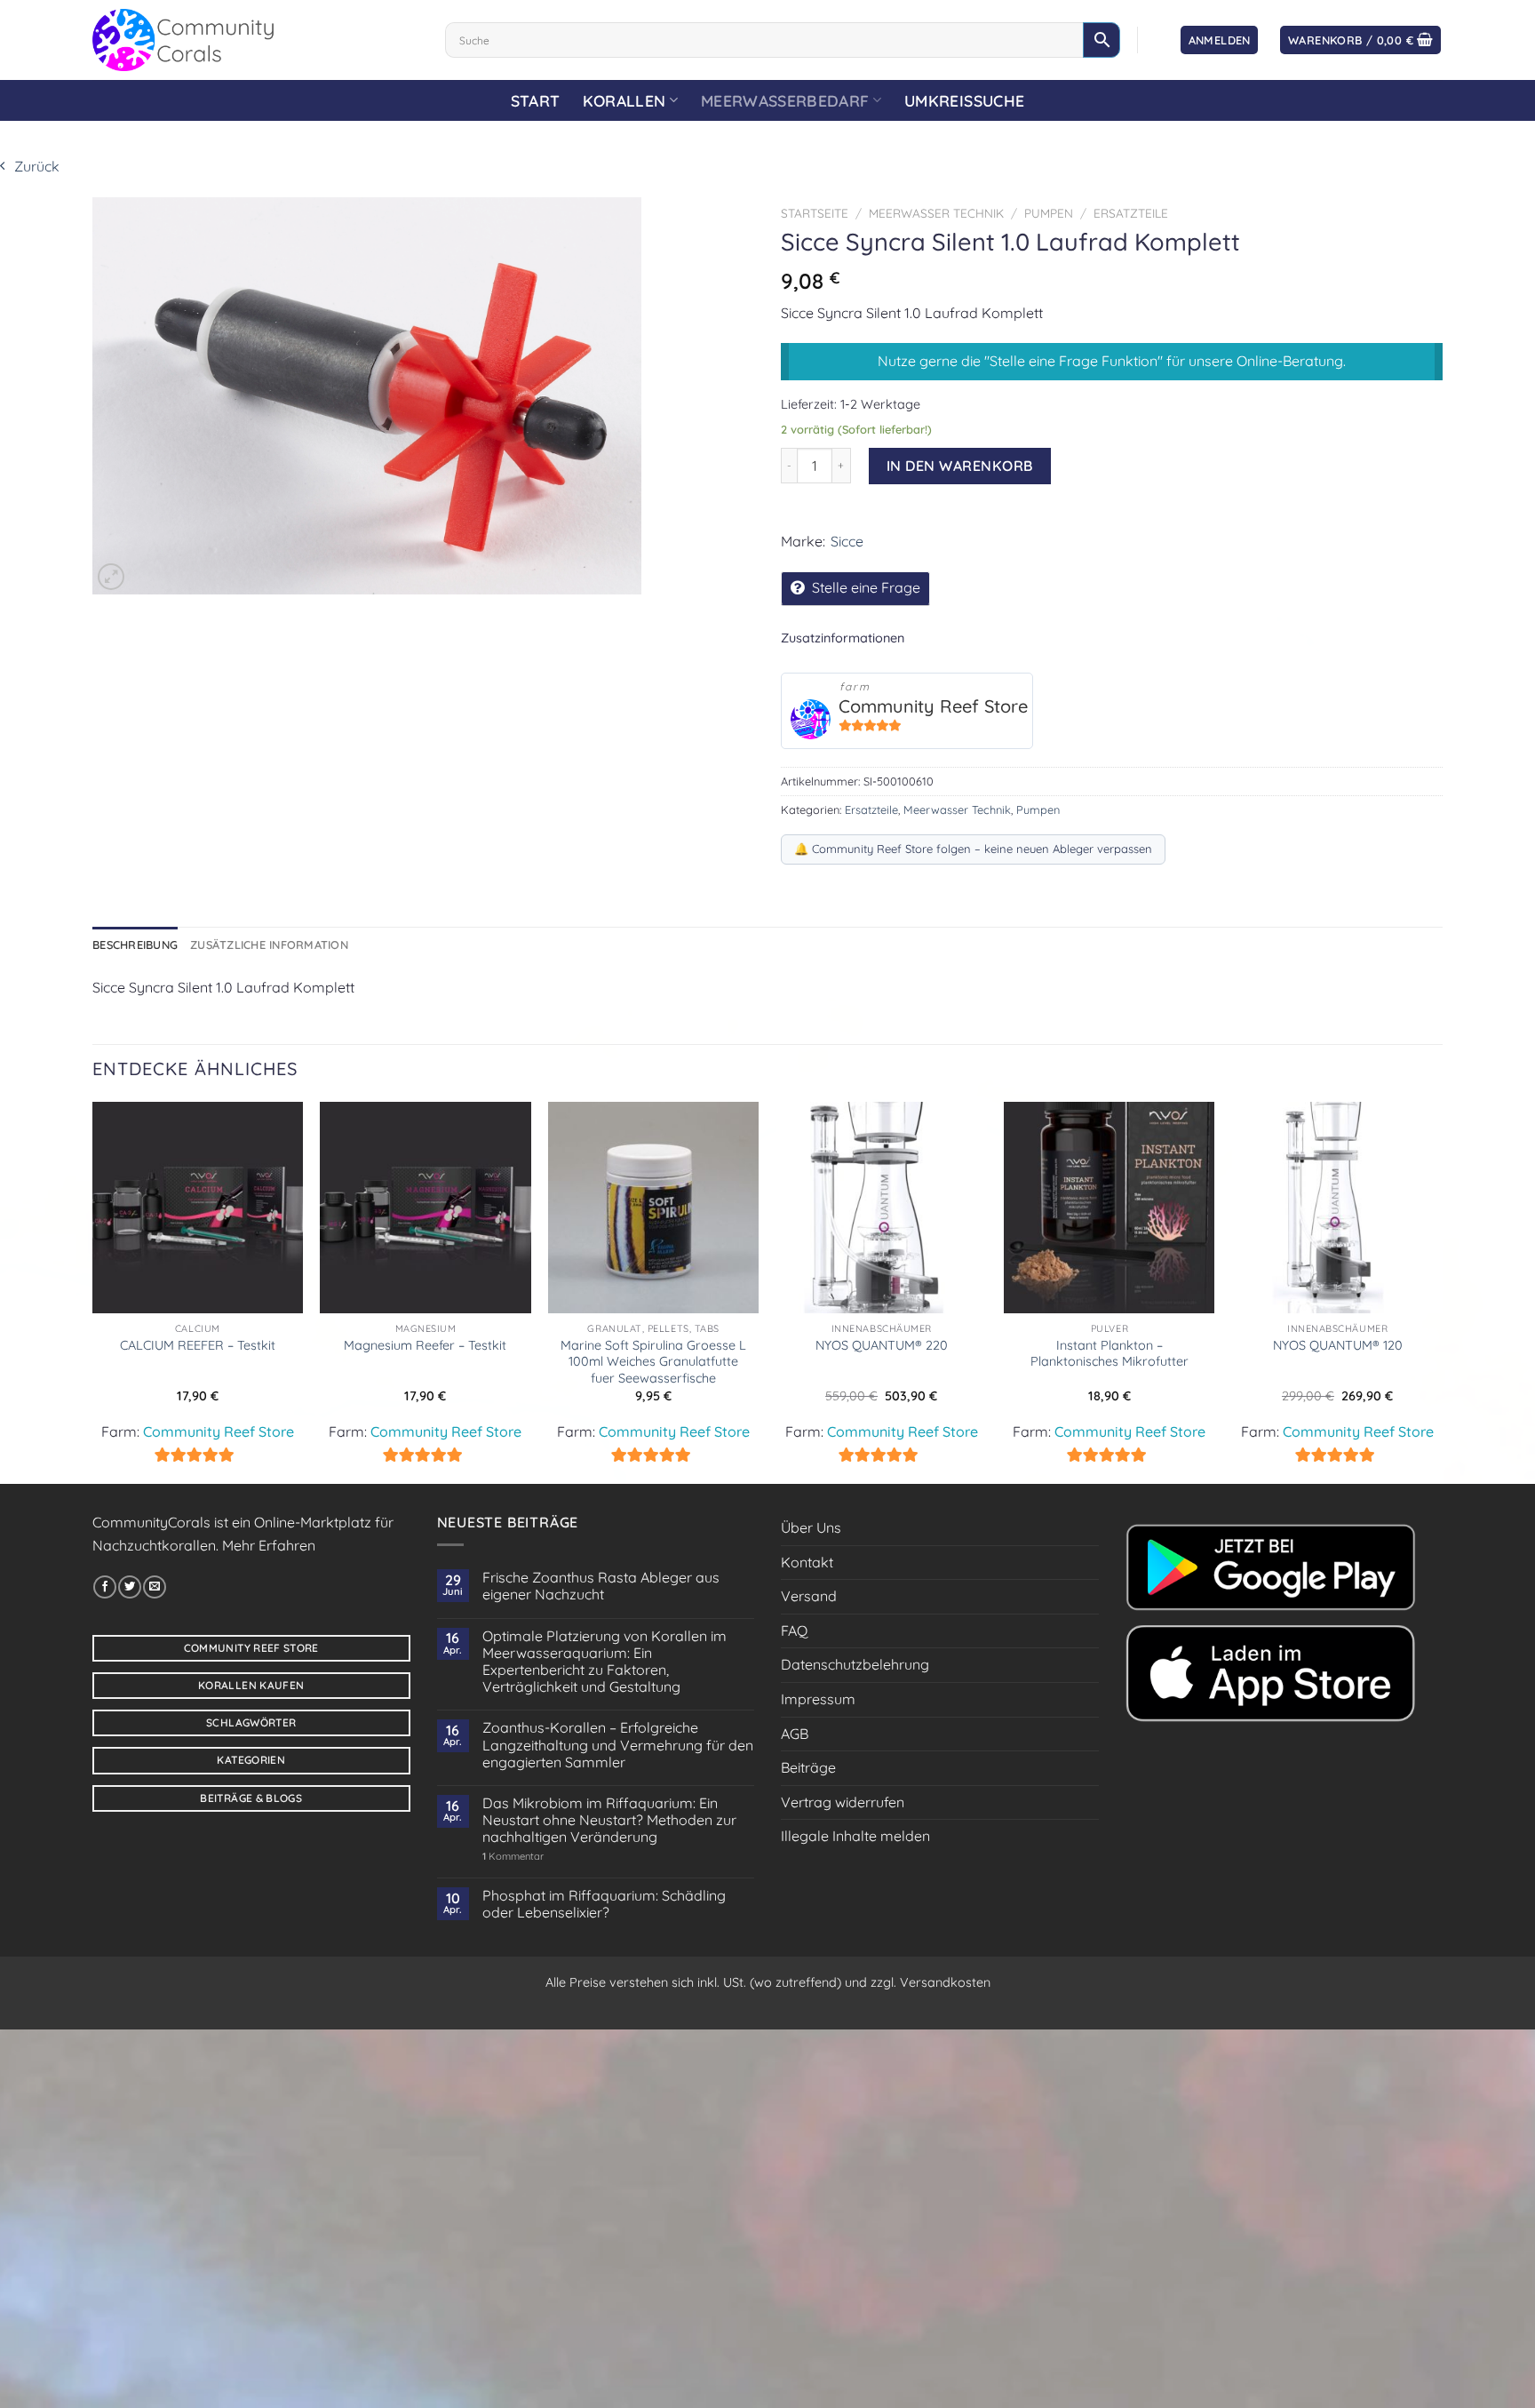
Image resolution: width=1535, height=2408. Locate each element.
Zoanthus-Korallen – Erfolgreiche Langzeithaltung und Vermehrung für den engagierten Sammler (618, 1745)
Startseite (815, 213)
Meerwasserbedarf (785, 100)
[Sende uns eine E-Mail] (155, 1587)
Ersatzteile (1131, 213)
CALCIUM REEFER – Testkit (198, 1345)
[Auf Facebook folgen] (105, 1587)
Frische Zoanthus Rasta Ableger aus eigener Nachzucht (601, 1586)
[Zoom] (111, 577)
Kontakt (807, 1562)
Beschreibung (135, 945)
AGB (795, 1734)
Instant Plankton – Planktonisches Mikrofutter (1109, 1354)
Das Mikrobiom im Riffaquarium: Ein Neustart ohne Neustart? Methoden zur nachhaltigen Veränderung (609, 1820)
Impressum (818, 1699)
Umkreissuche (964, 100)
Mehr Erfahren (269, 1545)
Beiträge (808, 1767)
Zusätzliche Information (269, 945)
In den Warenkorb (960, 466)
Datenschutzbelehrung (855, 1664)
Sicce (847, 541)
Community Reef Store (933, 706)
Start (536, 100)
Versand (809, 1596)
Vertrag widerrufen (843, 1802)
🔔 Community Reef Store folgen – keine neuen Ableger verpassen (973, 849)
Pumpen (1049, 213)
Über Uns (811, 1527)
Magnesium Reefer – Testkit (425, 1345)
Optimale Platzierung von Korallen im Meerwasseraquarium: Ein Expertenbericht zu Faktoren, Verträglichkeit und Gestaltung (604, 1662)
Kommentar (513, 1857)
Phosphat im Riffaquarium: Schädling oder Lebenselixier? (604, 1904)
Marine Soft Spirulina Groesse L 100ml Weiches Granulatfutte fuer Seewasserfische (653, 1362)
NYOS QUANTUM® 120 (1338, 1345)
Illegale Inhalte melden (855, 1836)
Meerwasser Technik (936, 213)
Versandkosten (945, 1982)
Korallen (624, 100)
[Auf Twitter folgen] (130, 1587)
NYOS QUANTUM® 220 (882, 1345)
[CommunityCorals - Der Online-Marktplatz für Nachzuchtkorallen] (255, 40)
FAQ (794, 1631)
